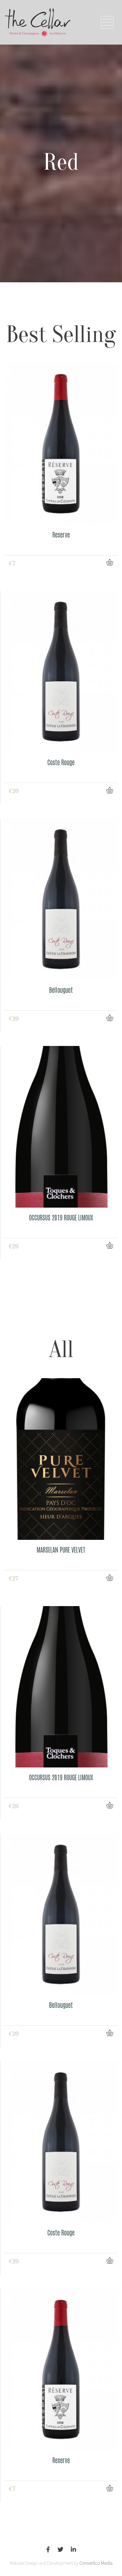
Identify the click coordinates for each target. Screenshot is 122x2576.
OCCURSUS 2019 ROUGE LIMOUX (61, 1217)
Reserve (61, 534)
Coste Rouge (61, 762)
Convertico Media (96, 2563)
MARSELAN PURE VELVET (61, 1549)
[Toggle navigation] (107, 22)
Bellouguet (61, 990)
